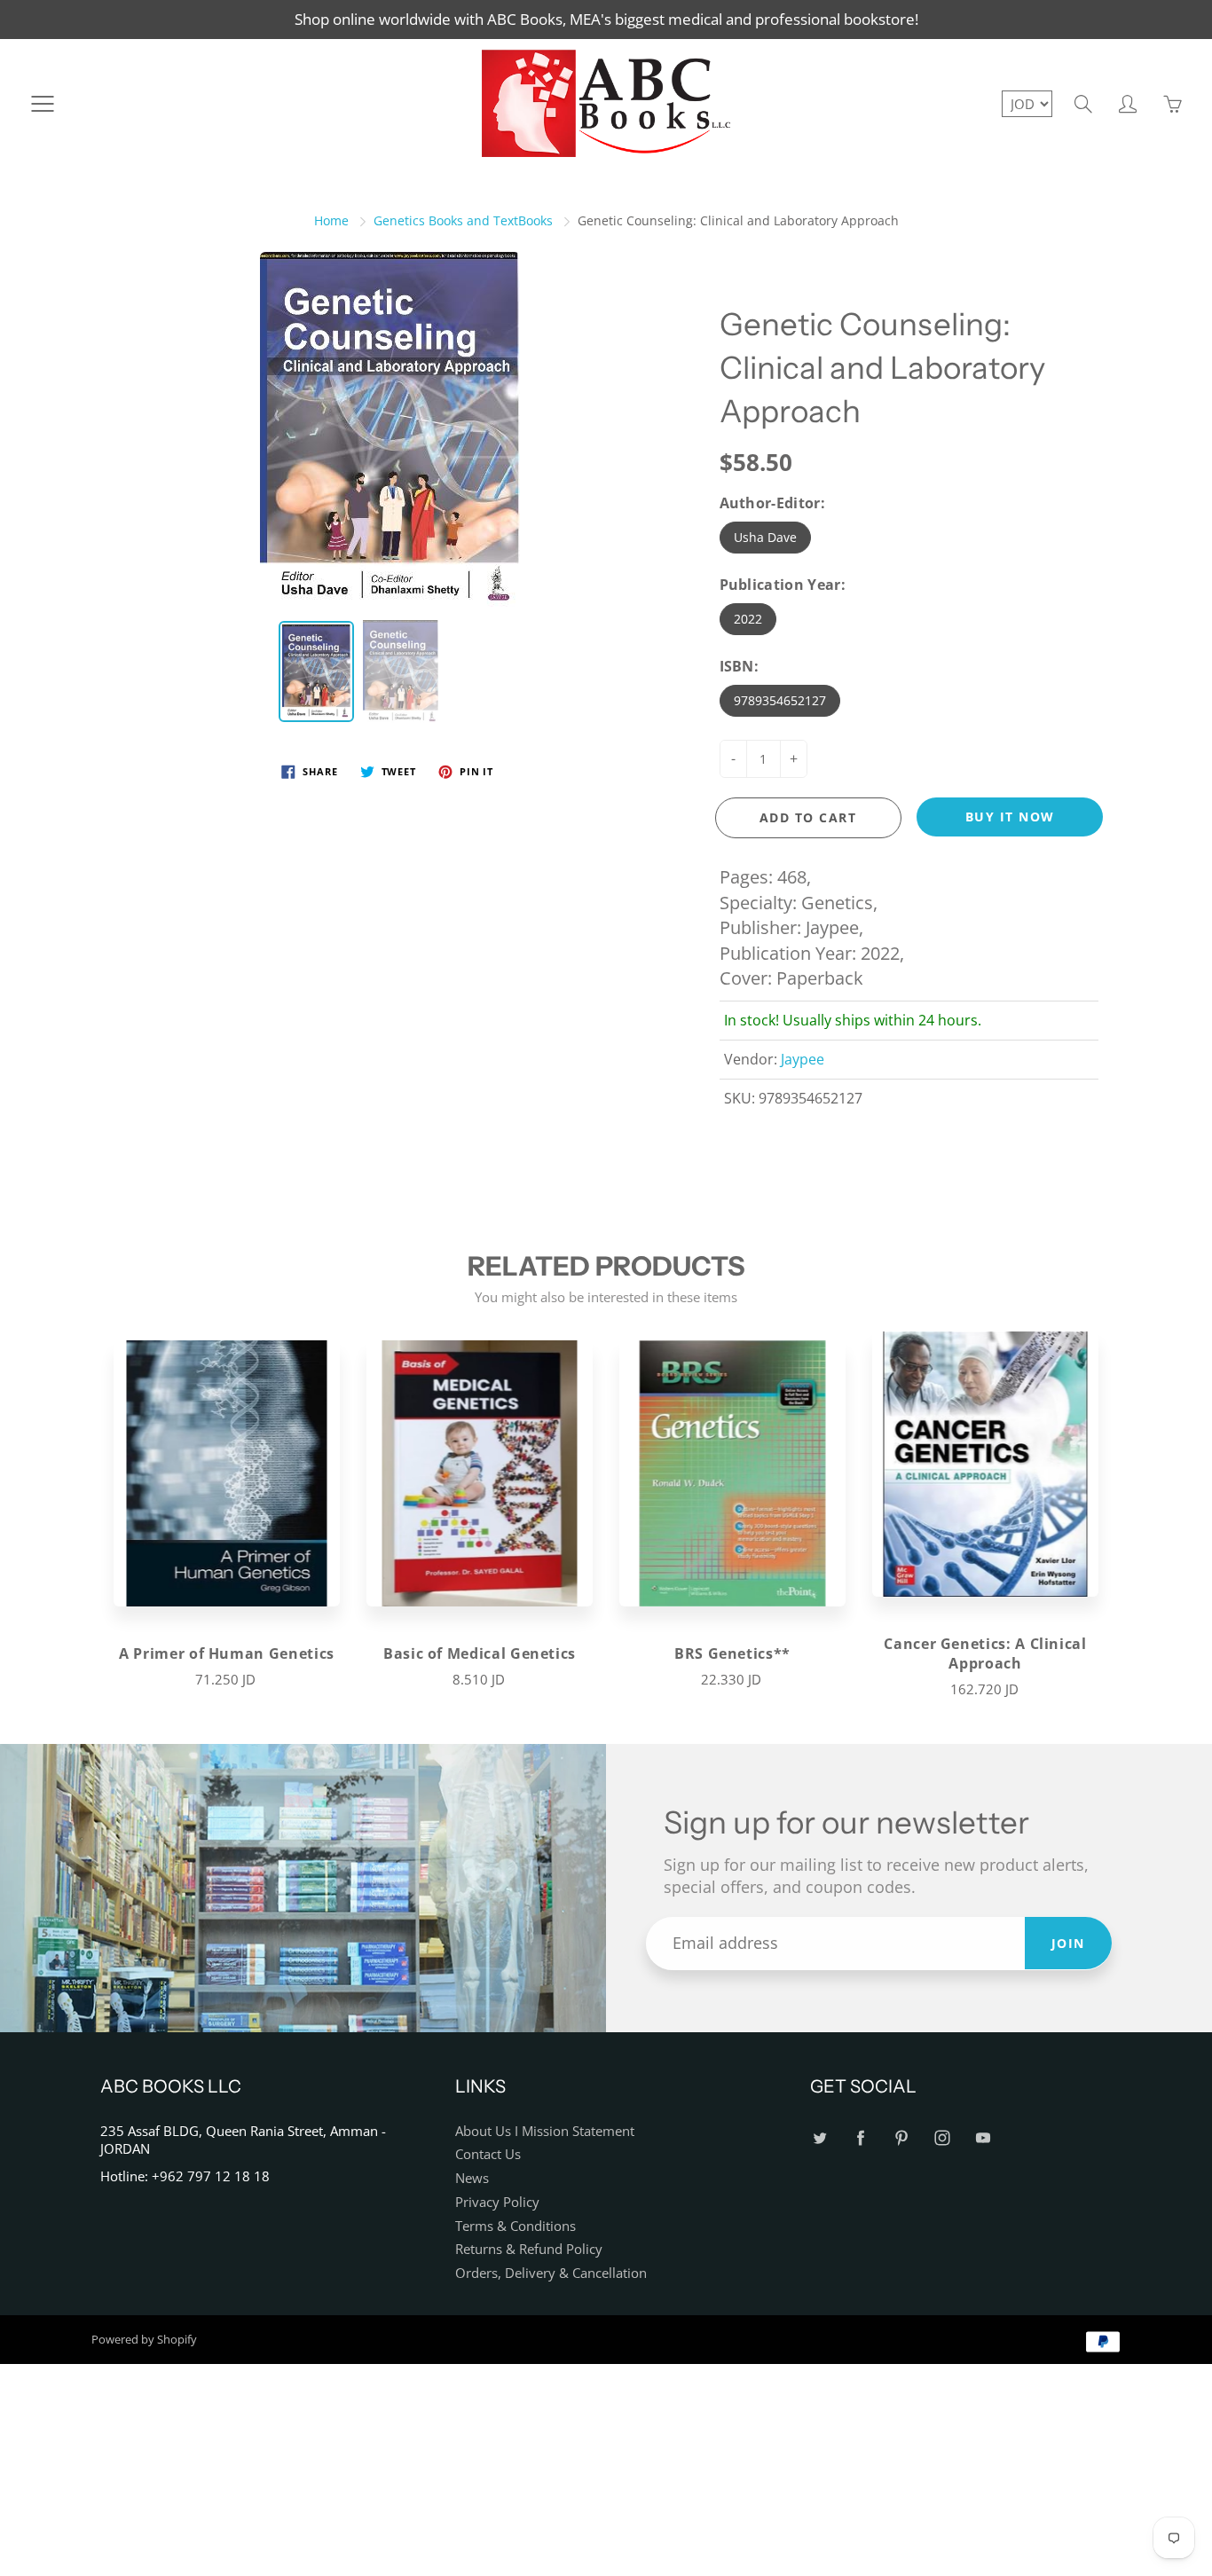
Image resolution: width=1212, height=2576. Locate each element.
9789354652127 (780, 700)
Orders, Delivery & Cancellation (551, 2273)
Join (1068, 1943)
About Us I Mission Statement (545, 2131)
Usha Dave (765, 537)
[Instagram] (942, 2138)
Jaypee (803, 1059)
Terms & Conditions (515, 2226)
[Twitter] (819, 2138)
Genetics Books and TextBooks (463, 220)
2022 (748, 619)
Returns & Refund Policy (529, 2249)
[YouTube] (983, 2138)
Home (331, 220)
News (472, 2178)
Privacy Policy (497, 2202)
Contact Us (488, 2154)
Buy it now (1010, 817)
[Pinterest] (901, 2138)
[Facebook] (860, 2138)
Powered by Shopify (144, 2339)
